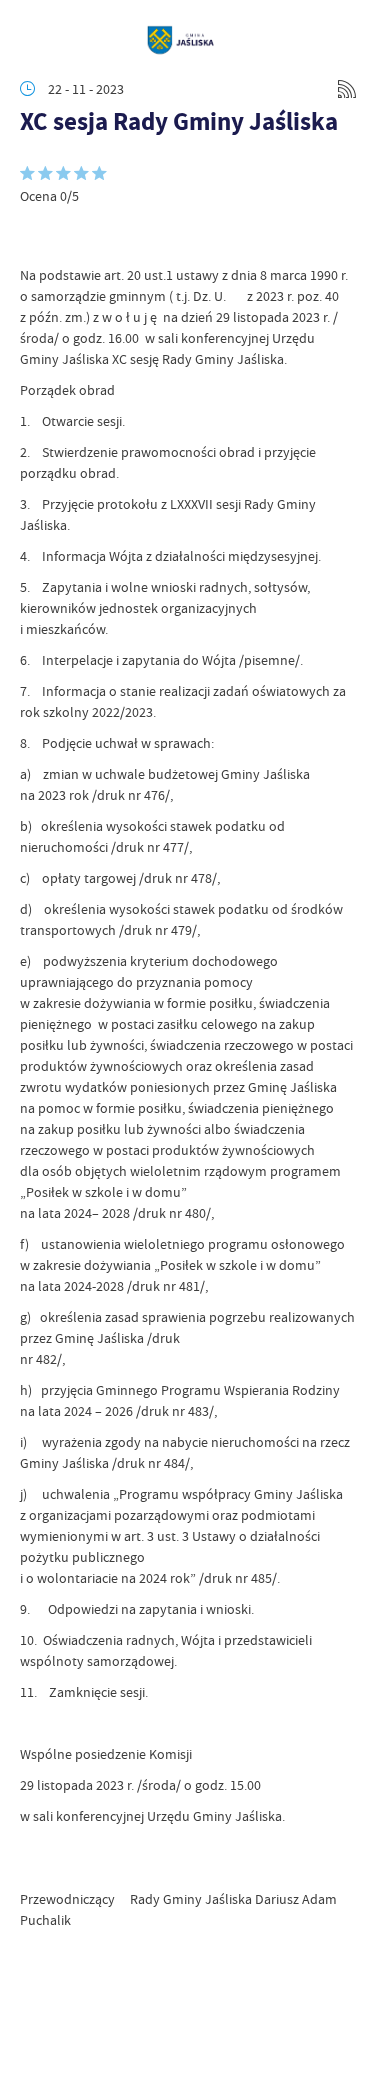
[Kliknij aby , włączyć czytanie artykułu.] (36, 235)
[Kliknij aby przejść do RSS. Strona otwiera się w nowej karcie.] (347, 89)
